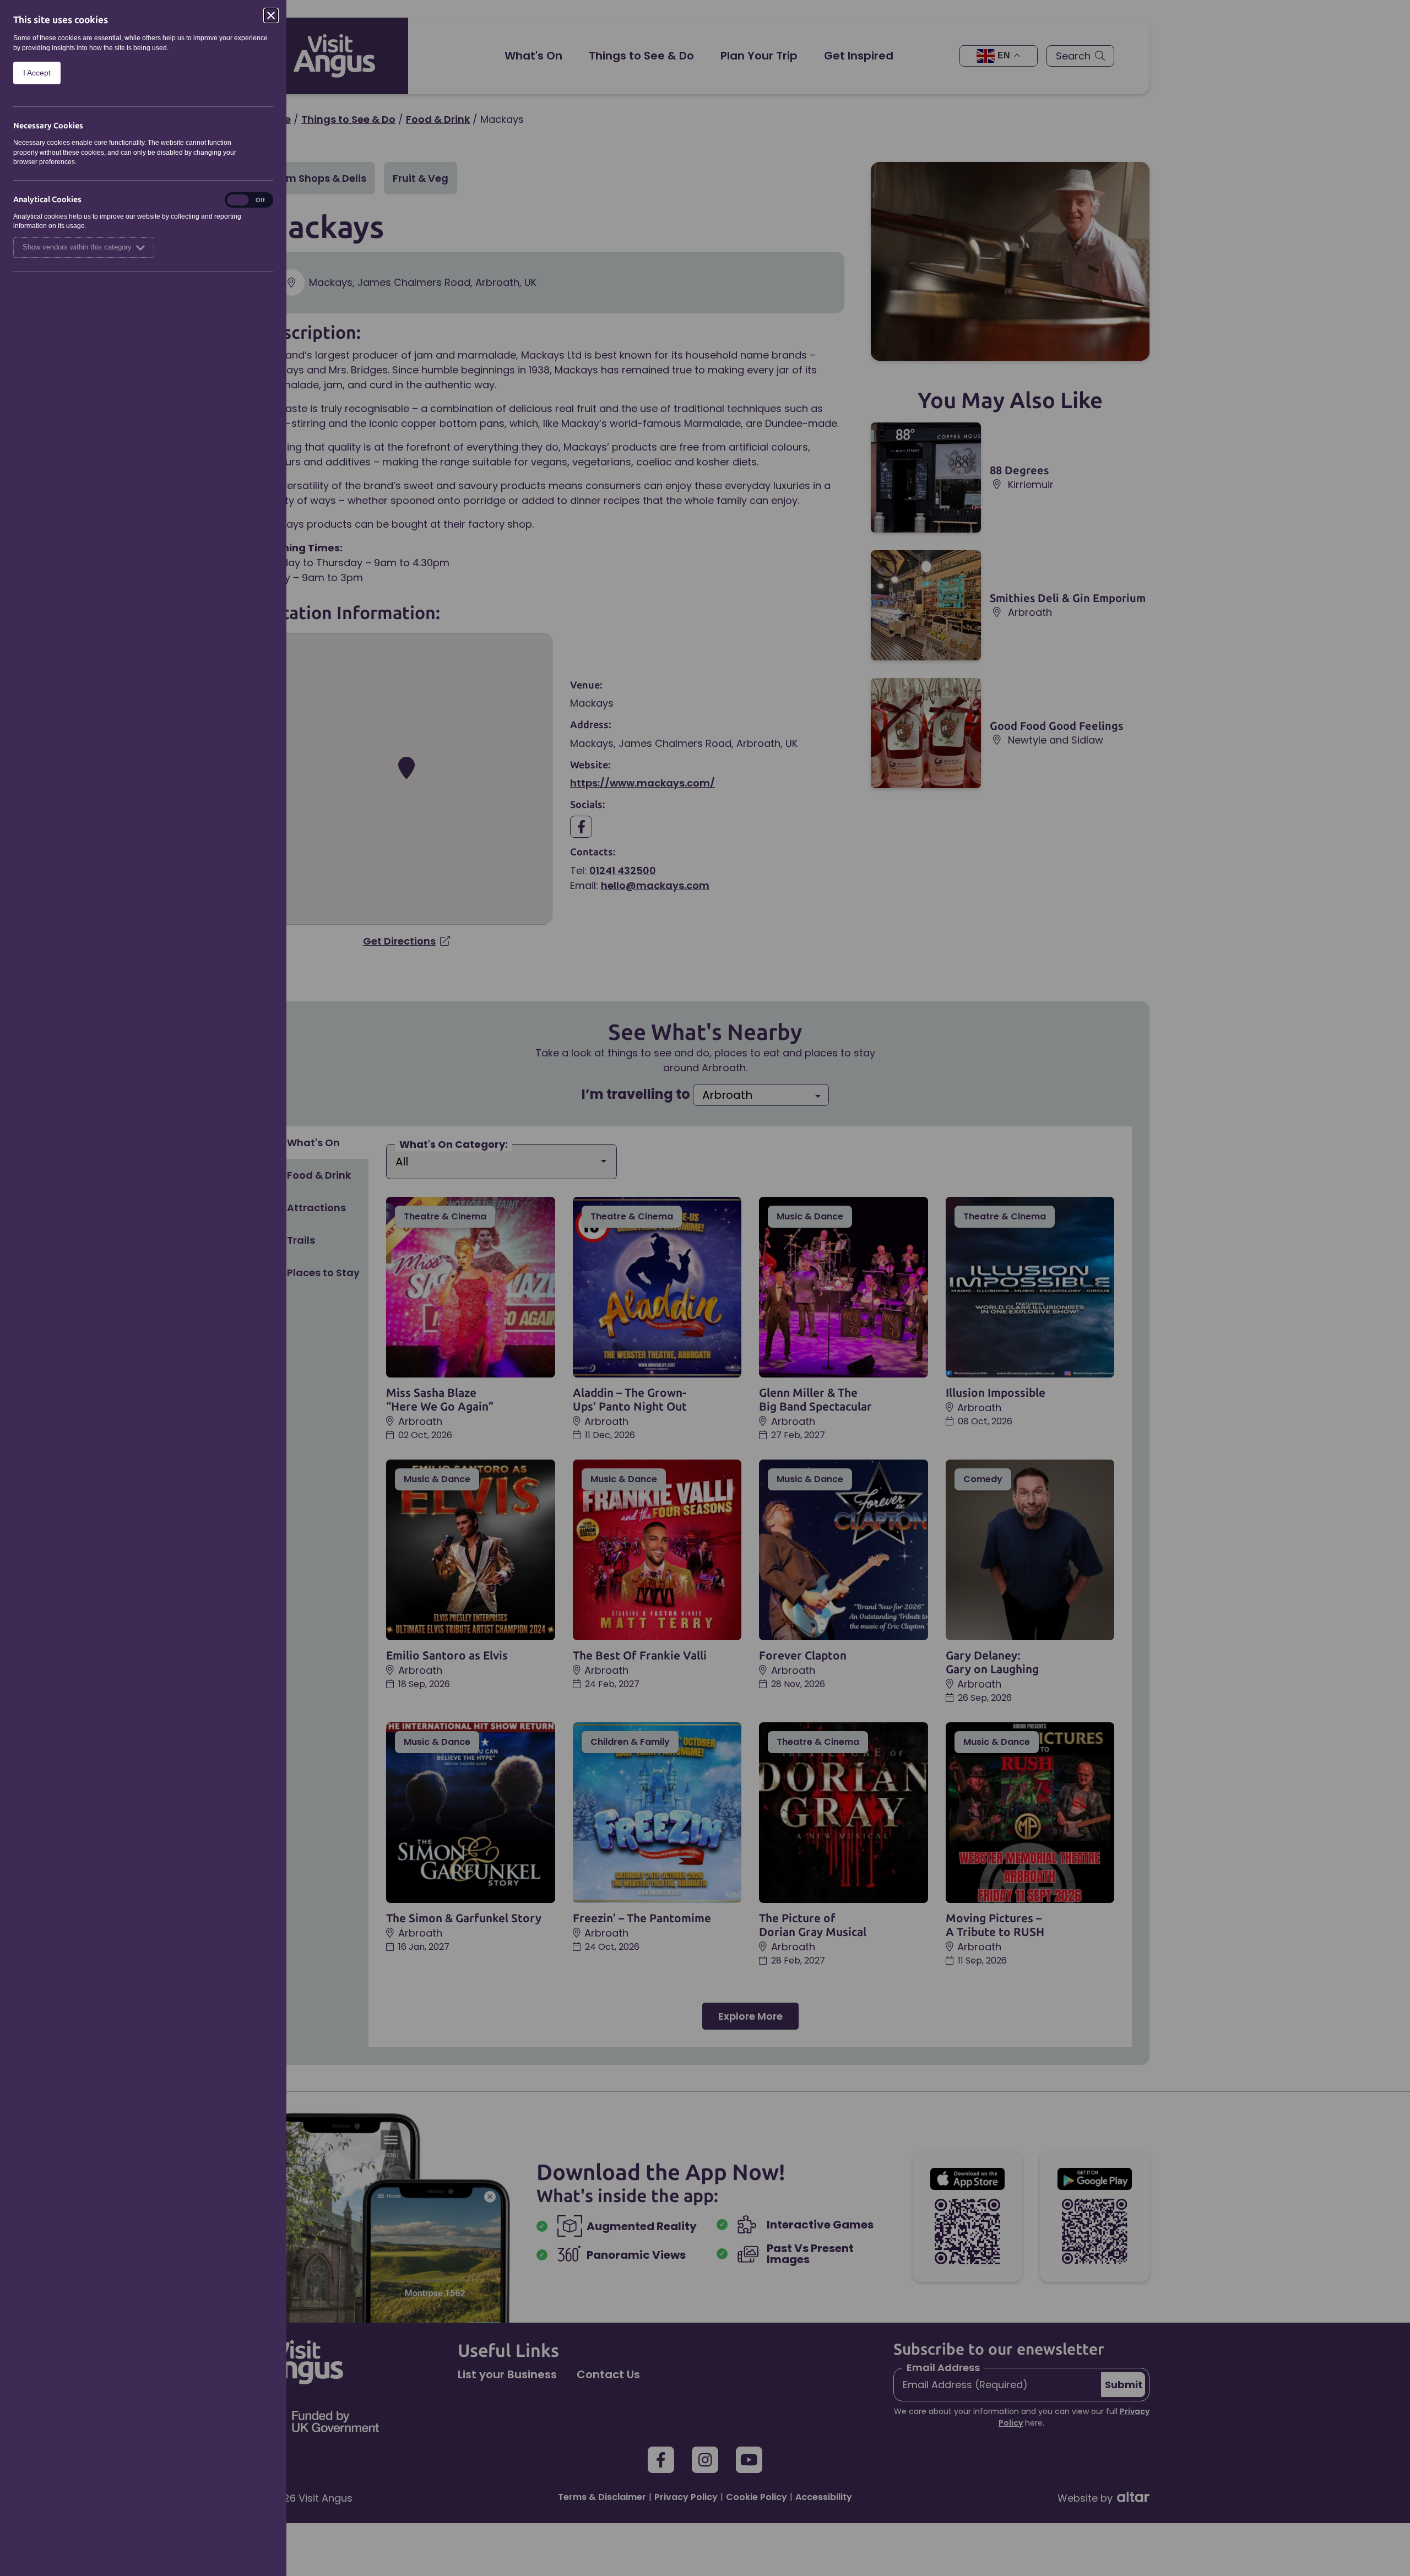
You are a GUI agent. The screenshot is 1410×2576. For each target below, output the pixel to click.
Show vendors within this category (77, 247)
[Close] (271, 15)
